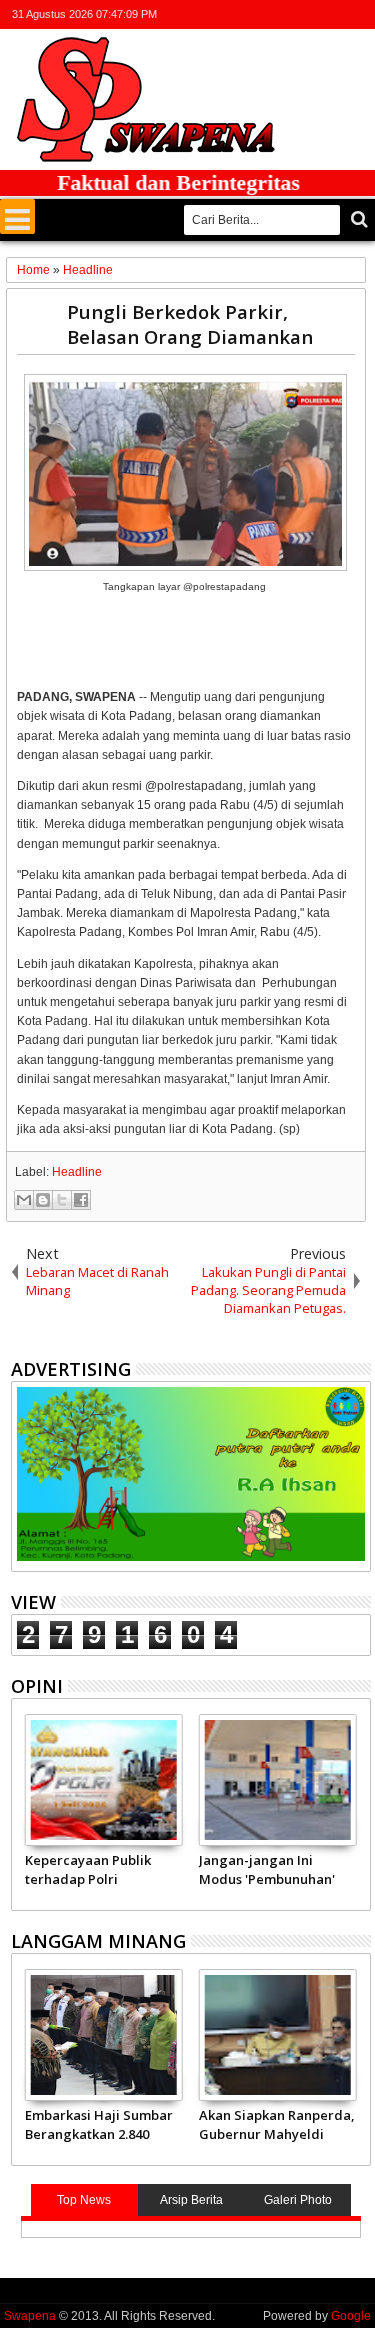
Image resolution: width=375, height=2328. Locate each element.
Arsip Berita (191, 2200)
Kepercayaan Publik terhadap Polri (88, 1869)
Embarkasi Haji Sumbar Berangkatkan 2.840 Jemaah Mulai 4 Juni (99, 2124)
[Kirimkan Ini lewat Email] (24, 1200)
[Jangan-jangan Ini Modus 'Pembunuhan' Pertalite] (278, 1780)
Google (351, 2316)
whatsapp (358, 14)
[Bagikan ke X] (62, 1200)
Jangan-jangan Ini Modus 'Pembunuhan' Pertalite (267, 1869)
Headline (77, 1172)
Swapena (30, 2316)
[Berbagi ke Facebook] (81, 1200)
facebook (280, 14)
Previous (357, 1809)
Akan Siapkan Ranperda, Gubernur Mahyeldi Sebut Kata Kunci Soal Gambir (277, 2124)
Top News (84, 2200)
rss (332, 14)
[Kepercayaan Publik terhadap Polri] (104, 1780)
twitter (254, 14)
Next (24, 1809)
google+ (306, 14)
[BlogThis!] (43, 1200)
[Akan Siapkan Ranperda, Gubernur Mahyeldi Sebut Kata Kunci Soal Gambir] (278, 2035)
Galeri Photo (298, 2200)
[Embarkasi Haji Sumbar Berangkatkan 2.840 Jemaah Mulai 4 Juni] (104, 2035)
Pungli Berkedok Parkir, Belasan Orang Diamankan (190, 324)
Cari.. (357, 219)
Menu (17, 216)
